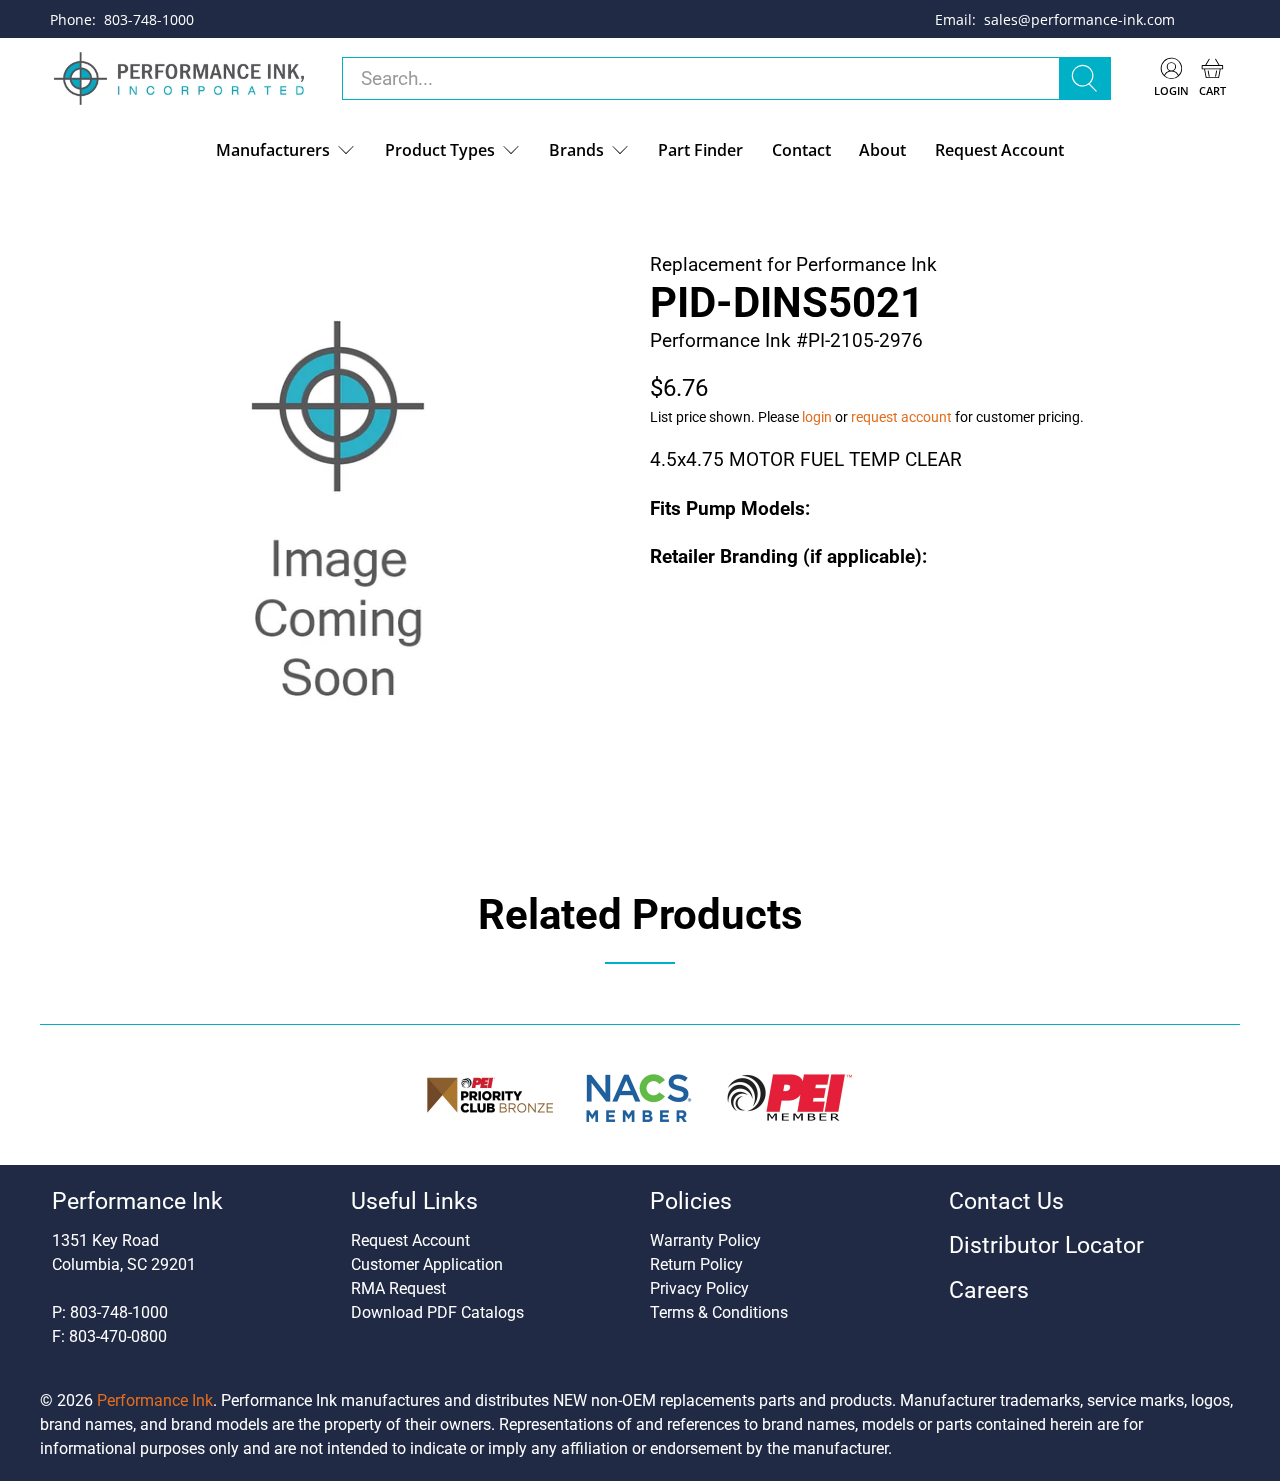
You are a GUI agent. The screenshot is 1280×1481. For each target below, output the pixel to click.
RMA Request (398, 1288)
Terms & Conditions (719, 1312)
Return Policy (696, 1264)
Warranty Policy (705, 1240)
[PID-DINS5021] (340, 521)
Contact (801, 150)
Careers (989, 1290)
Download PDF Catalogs (437, 1312)
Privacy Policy (699, 1288)
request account (901, 417)
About (882, 150)
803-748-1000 (149, 19)
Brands (576, 150)
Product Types (440, 150)
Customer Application (427, 1264)
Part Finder (700, 150)
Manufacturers (273, 150)
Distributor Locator (1046, 1245)
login (817, 417)
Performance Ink (155, 1400)
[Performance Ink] (179, 79)
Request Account (999, 150)
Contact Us (1006, 1201)
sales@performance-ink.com (1079, 19)
